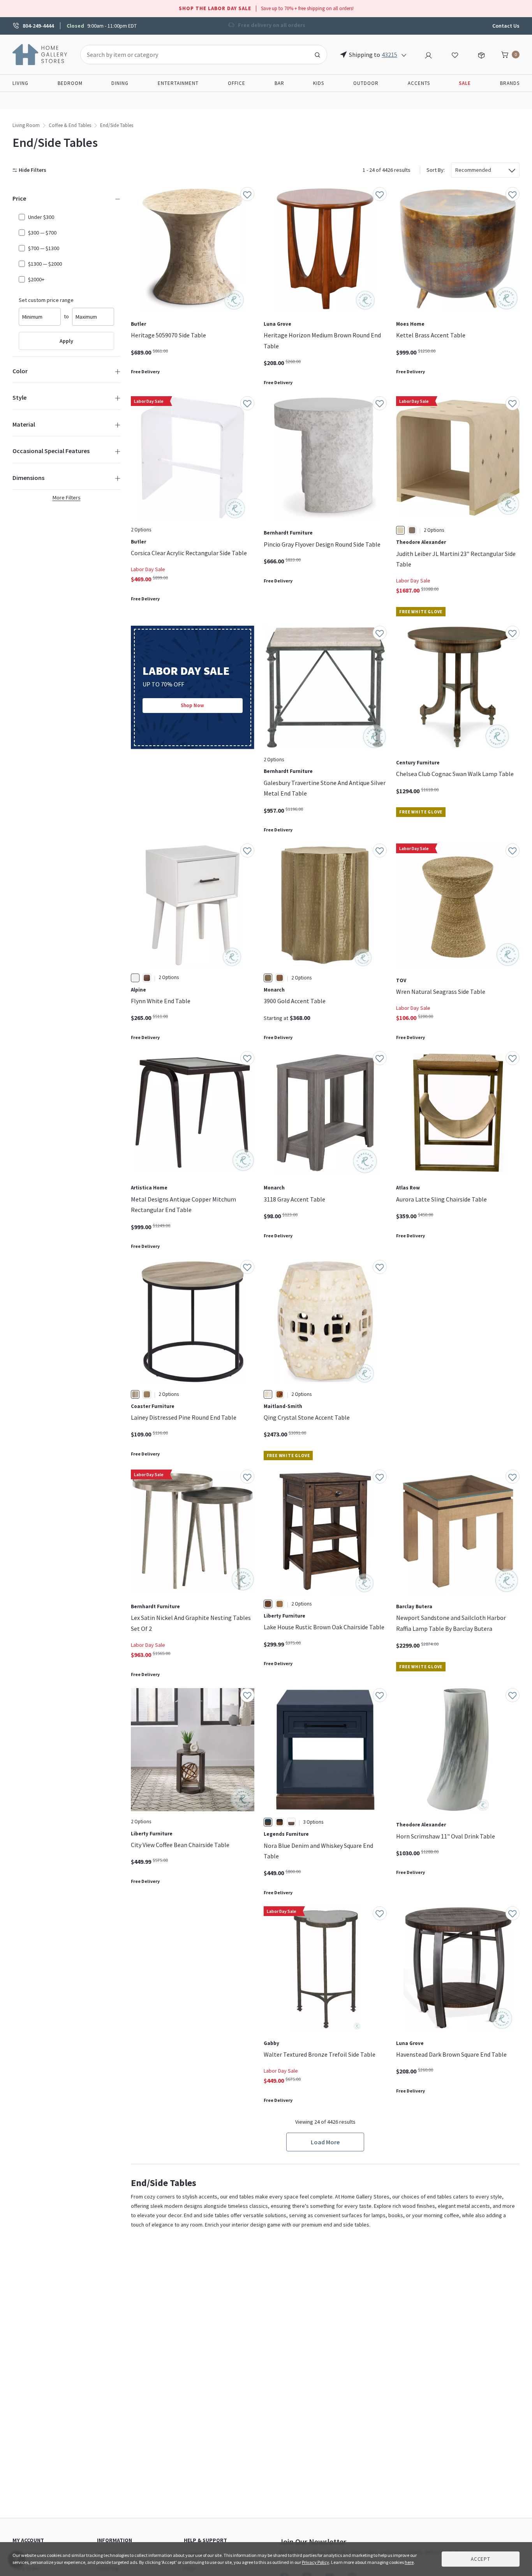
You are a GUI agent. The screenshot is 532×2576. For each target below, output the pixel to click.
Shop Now (192, 705)
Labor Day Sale (148, 569)
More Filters (67, 498)
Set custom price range (46, 300)
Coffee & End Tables (70, 125)
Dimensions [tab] (28, 478)
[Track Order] (481, 54)
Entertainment (178, 83)
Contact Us (506, 26)
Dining (120, 83)
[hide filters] (31, 170)
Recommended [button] (473, 170)
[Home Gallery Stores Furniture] (40, 54)
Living (20, 83)
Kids (319, 83)
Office (237, 83)
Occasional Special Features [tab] (51, 451)
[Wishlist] (455, 54)
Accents (419, 83)
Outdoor (366, 83)
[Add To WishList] (247, 194)
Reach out (155, 2003)
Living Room (26, 125)
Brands (510, 83)
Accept (481, 2559)
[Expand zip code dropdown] (404, 55)
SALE (465, 83)
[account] (428, 54)
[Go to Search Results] (317, 55)
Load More (325, 2142)
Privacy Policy (315, 2562)
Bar (279, 83)
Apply (66, 341)
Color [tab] (20, 371)
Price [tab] (19, 198)
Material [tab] (24, 424)
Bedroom (70, 83)
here (409, 2562)
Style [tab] (19, 397)
